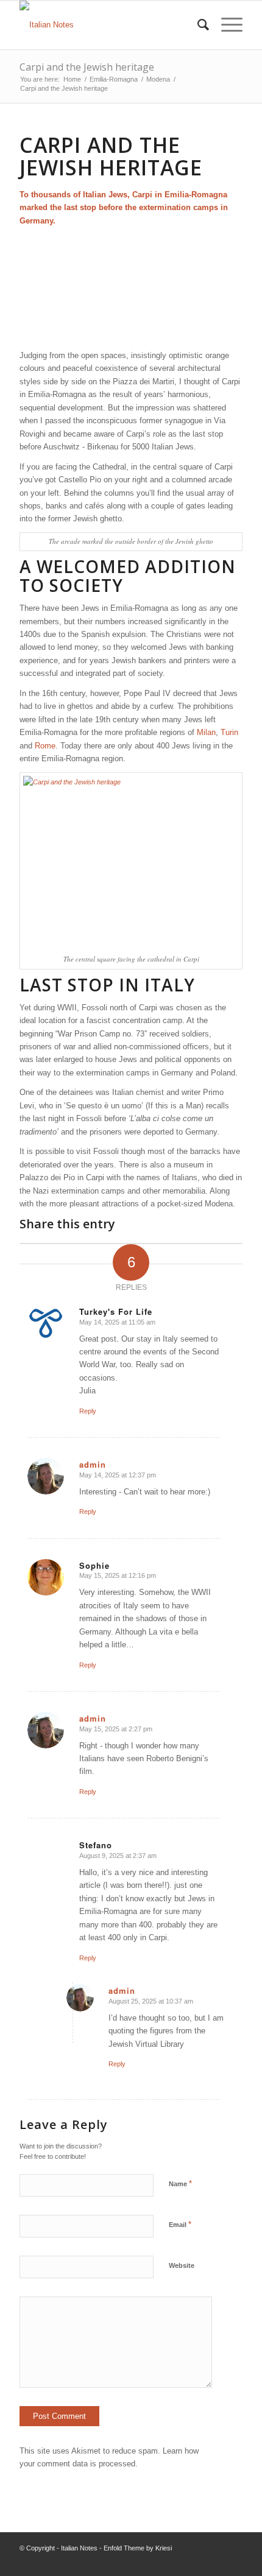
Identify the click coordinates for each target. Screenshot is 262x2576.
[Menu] (226, 25)
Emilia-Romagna (196, 195)
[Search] (197, 25)
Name (180, 2184)
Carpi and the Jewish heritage (87, 67)
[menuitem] (197, 25)
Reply (88, 1411)
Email (180, 2224)
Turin (229, 732)
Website (182, 2265)
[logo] (108, 25)
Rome (45, 746)
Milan (206, 732)
